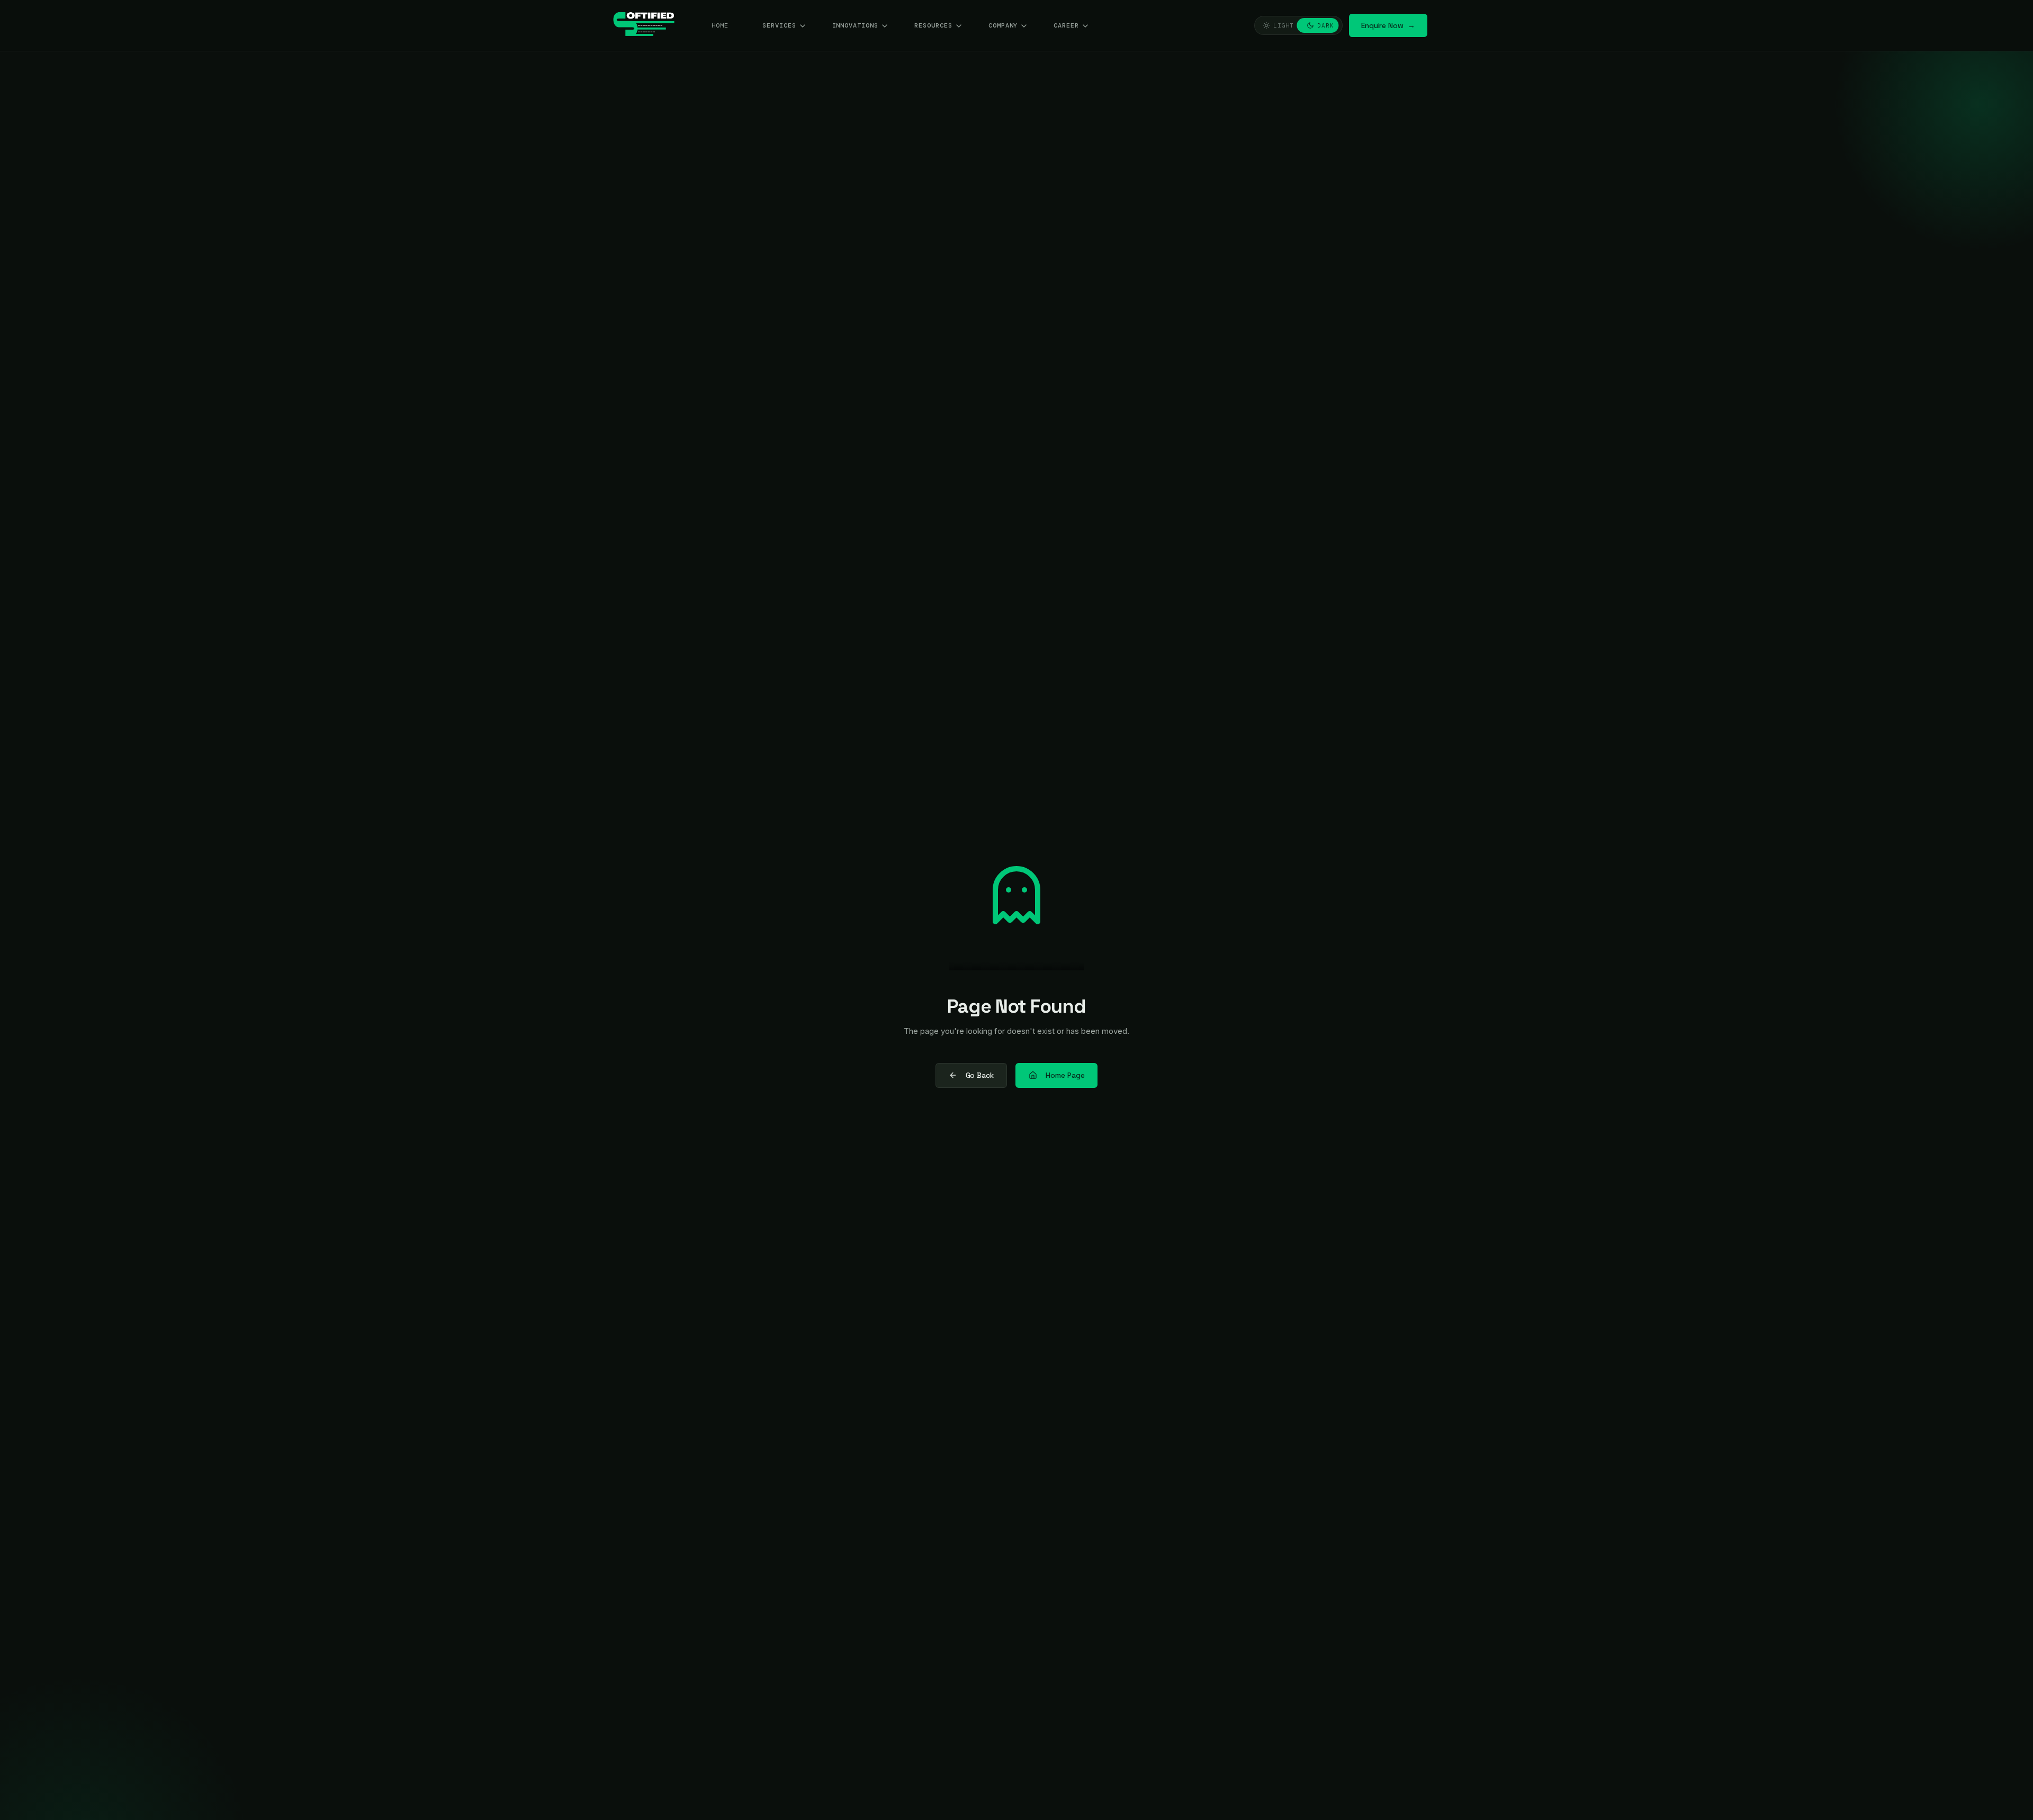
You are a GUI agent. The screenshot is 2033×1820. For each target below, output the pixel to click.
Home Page (1065, 1075)
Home (720, 25)
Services (779, 25)
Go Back (980, 1075)
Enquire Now (1388, 25)
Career (1066, 25)
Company (1003, 25)
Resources (933, 25)
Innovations (856, 25)
